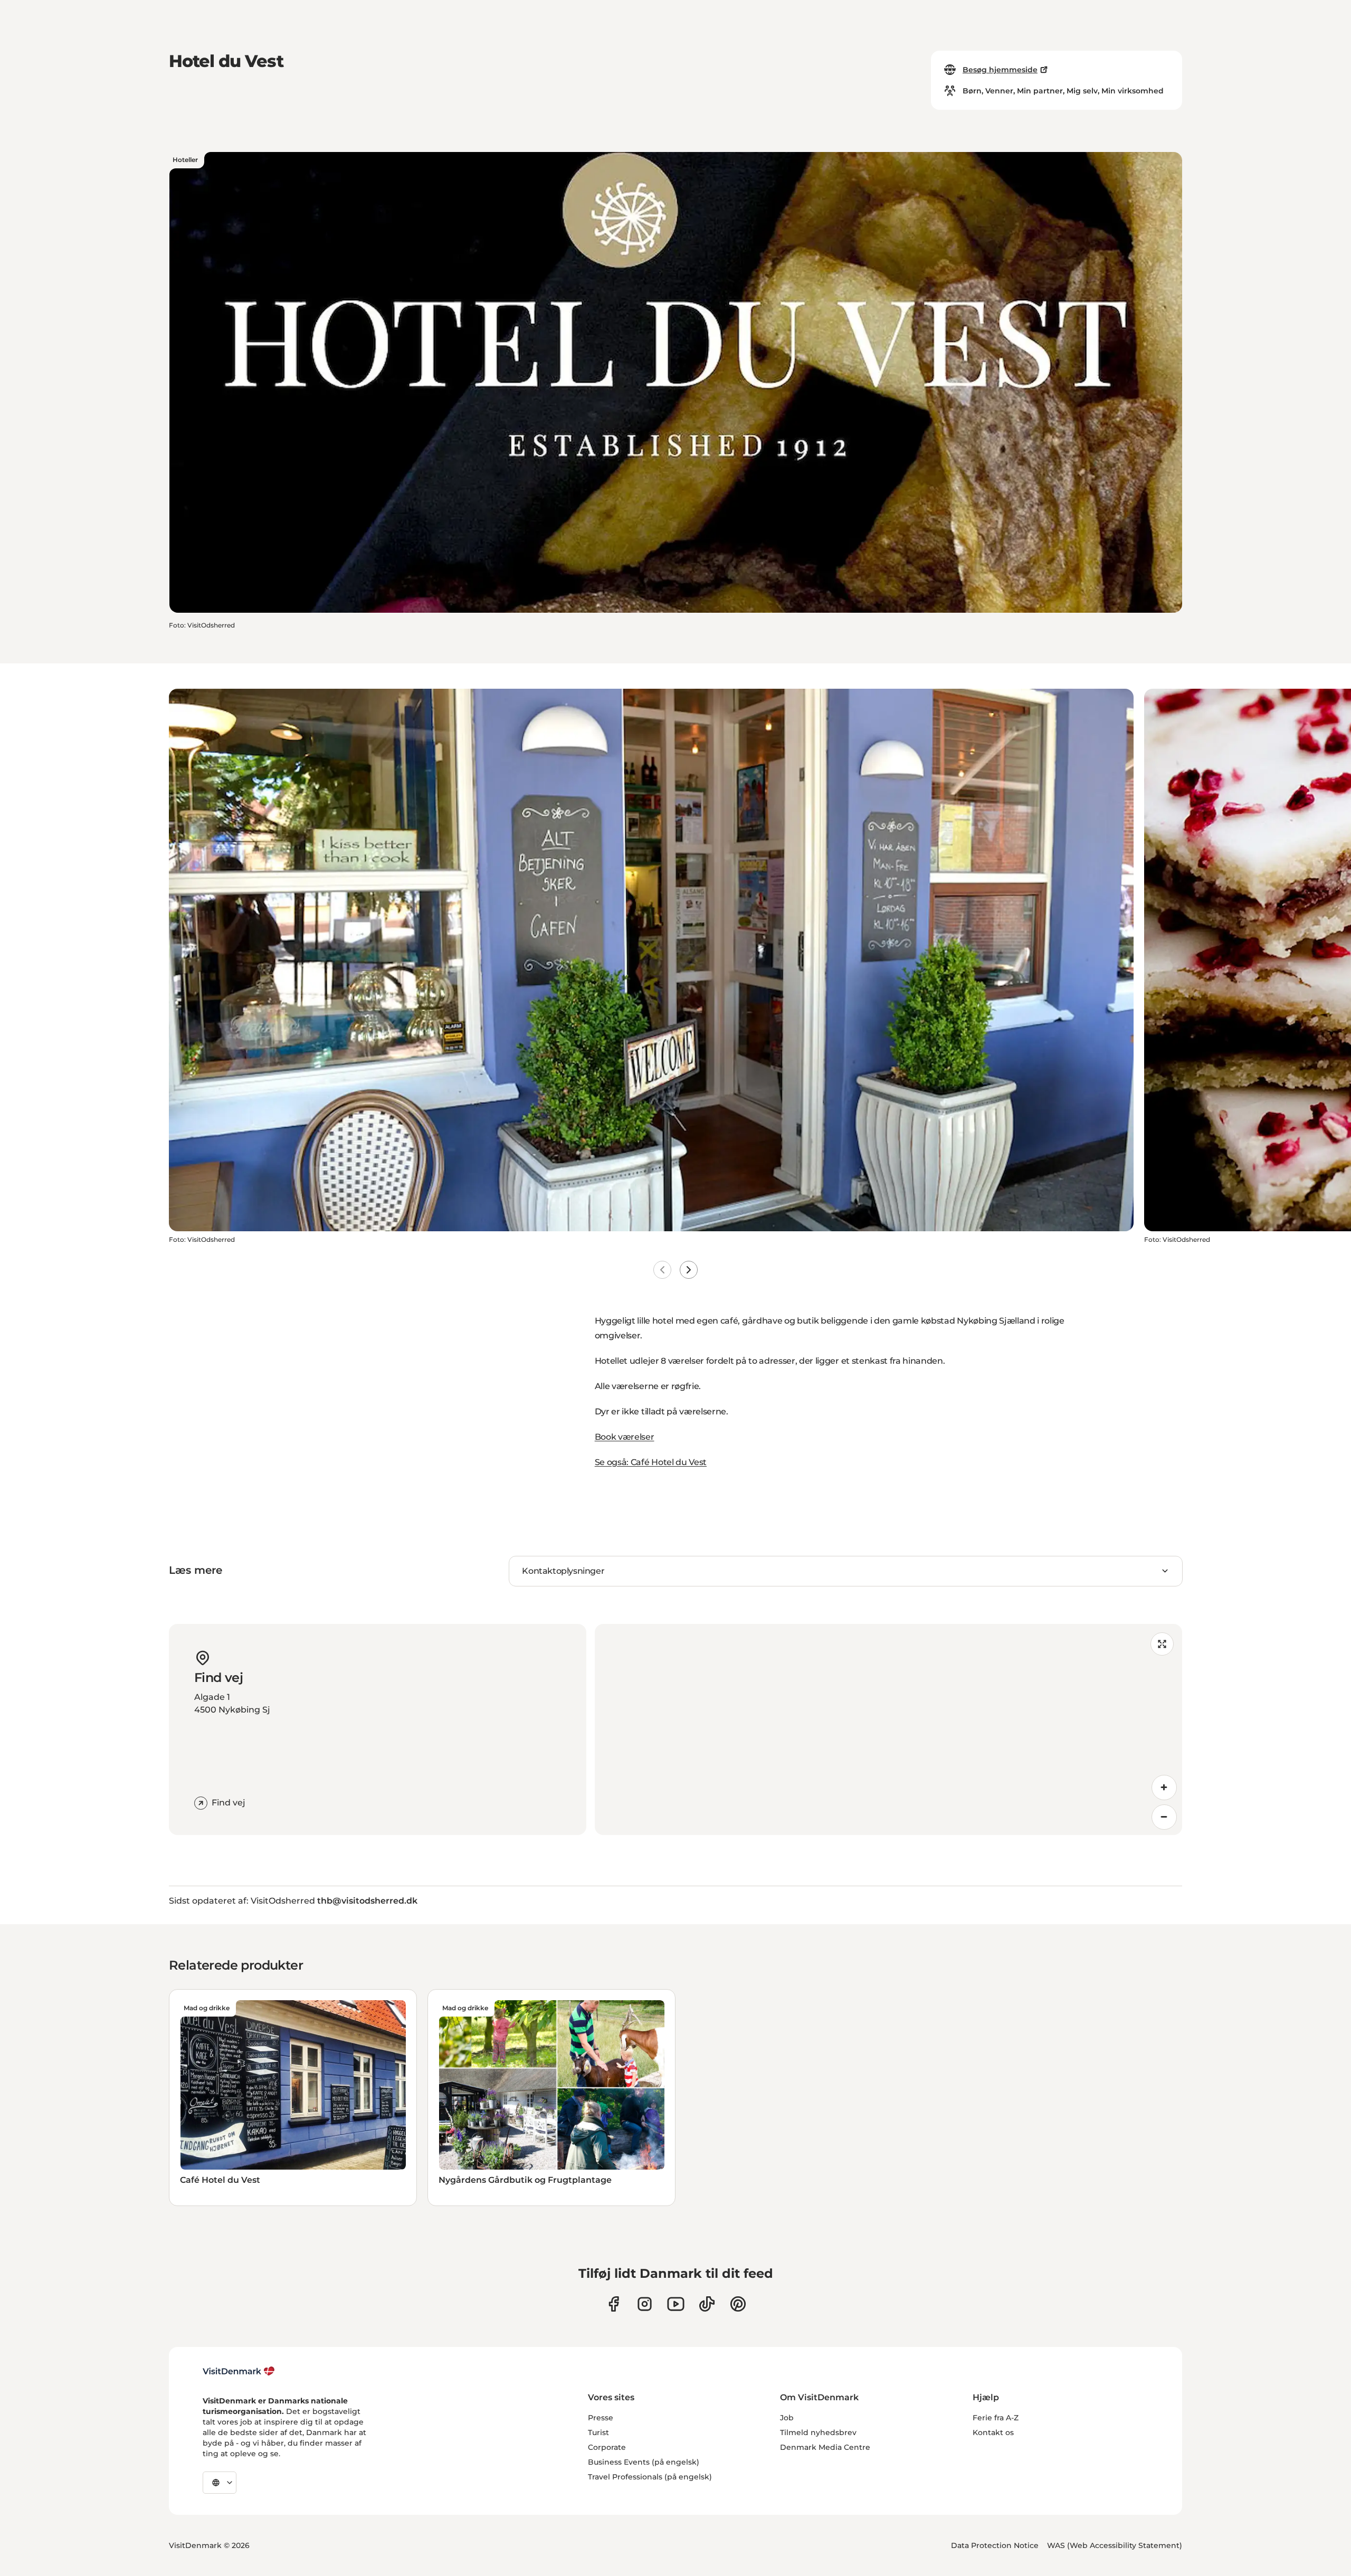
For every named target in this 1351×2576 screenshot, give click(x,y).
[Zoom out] (1164, 1817)
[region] (888, 1729)
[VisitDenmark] (239, 2371)
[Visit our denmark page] (613, 2304)
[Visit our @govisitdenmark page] (707, 2304)
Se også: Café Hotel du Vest (651, 1462)
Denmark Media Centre (825, 2447)
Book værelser (625, 1437)
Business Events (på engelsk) (644, 2462)
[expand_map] (1162, 1644)
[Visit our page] (645, 2304)
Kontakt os (993, 2432)
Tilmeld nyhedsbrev (818, 2432)
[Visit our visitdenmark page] (676, 2304)
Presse (601, 2418)
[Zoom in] (1164, 1788)
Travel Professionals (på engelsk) (650, 2477)
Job (787, 2418)
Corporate (607, 2447)
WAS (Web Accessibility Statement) (1115, 2545)
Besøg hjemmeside (1000, 70)
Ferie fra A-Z (996, 2418)
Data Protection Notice (995, 2545)
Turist (598, 2432)
